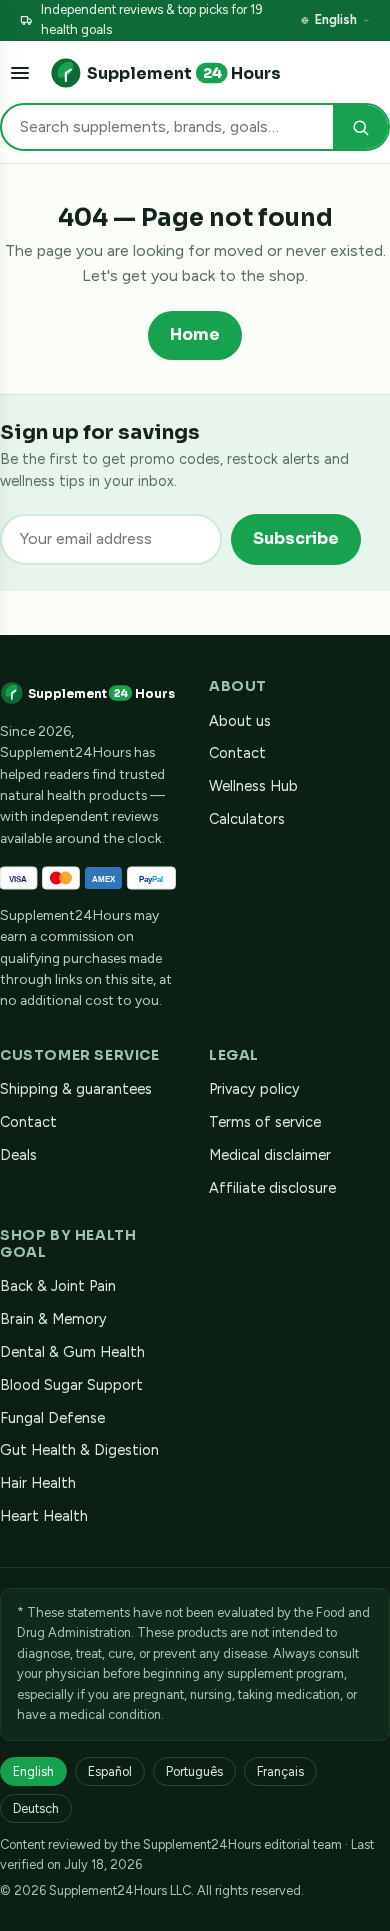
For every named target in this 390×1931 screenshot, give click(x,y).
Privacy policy (254, 1089)
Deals (18, 1155)
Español (110, 1771)
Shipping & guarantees (76, 1089)
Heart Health (44, 1516)
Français (280, 1771)
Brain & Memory (53, 1319)
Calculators (247, 819)
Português (194, 1771)
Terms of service (265, 1122)
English (336, 19)
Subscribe (296, 538)
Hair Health (38, 1483)
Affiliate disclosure (272, 1188)
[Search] (360, 127)
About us (240, 721)
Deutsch (36, 1808)
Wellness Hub (253, 786)
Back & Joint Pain (58, 1286)
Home (195, 334)
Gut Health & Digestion (79, 1450)
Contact (237, 753)
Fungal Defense (52, 1418)
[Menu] (20, 73)
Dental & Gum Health (72, 1352)
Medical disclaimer (270, 1155)
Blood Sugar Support (71, 1385)
